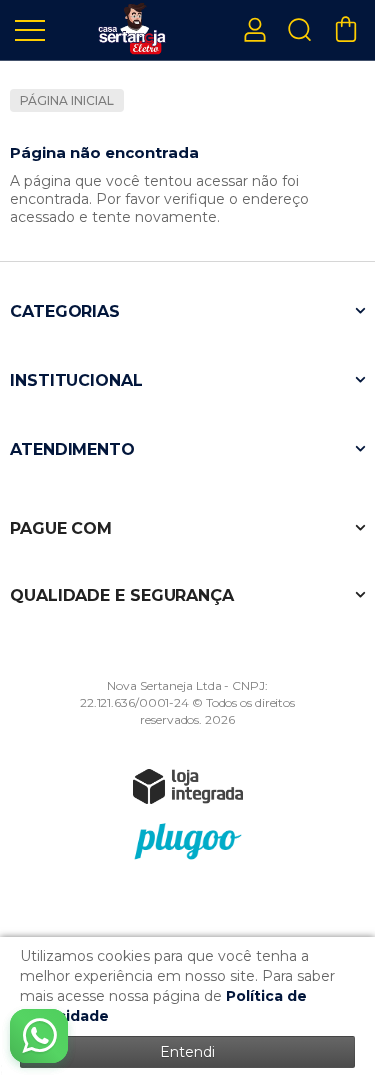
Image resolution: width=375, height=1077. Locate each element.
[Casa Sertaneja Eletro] (130, 28)
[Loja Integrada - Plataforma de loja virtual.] (188, 786)
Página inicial (67, 100)
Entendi (187, 1052)
